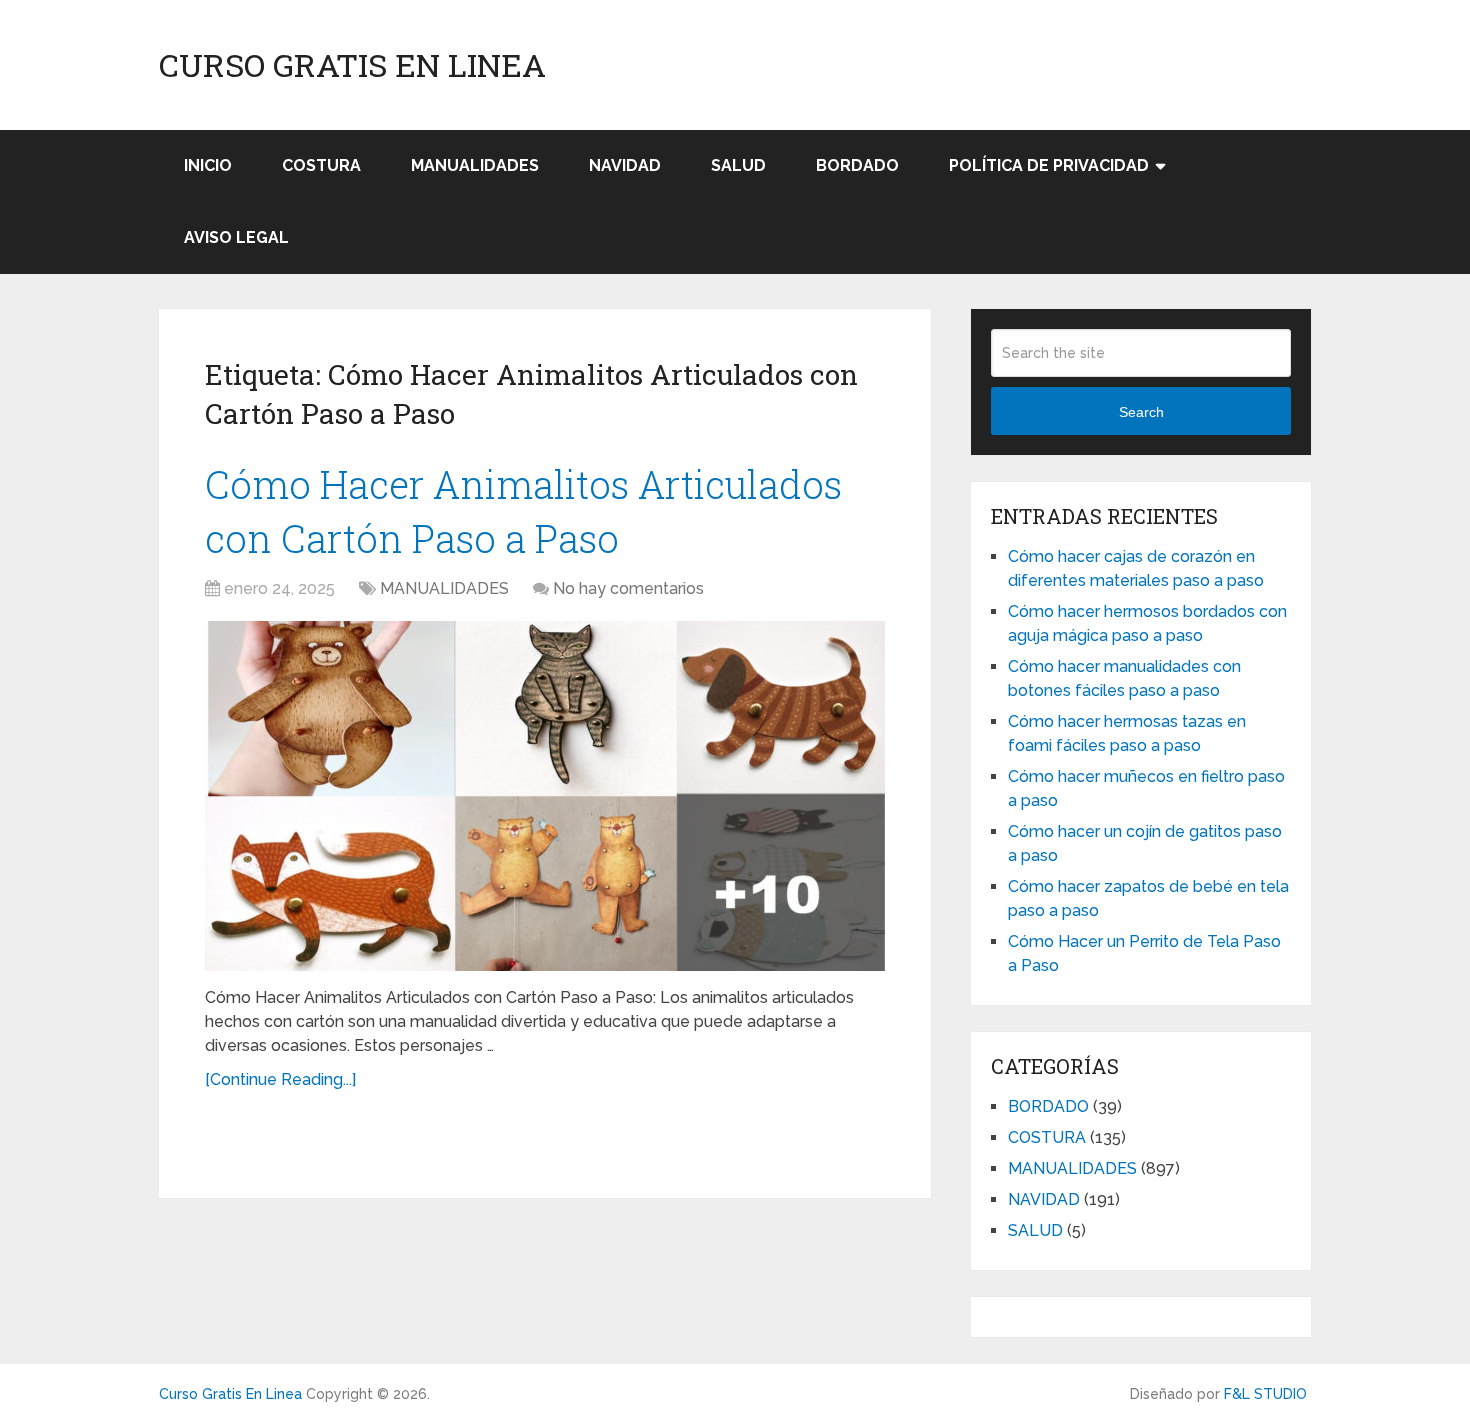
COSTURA (321, 165)
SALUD (738, 165)
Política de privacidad (1049, 165)
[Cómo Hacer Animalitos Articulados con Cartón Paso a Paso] (545, 796)
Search (1141, 412)
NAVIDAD (625, 165)
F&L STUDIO (1265, 1394)
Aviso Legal (236, 237)
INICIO (208, 165)
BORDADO (857, 165)
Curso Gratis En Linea (352, 65)
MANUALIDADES (475, 165)
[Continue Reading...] (280, 1079)
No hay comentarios (628, 588)
